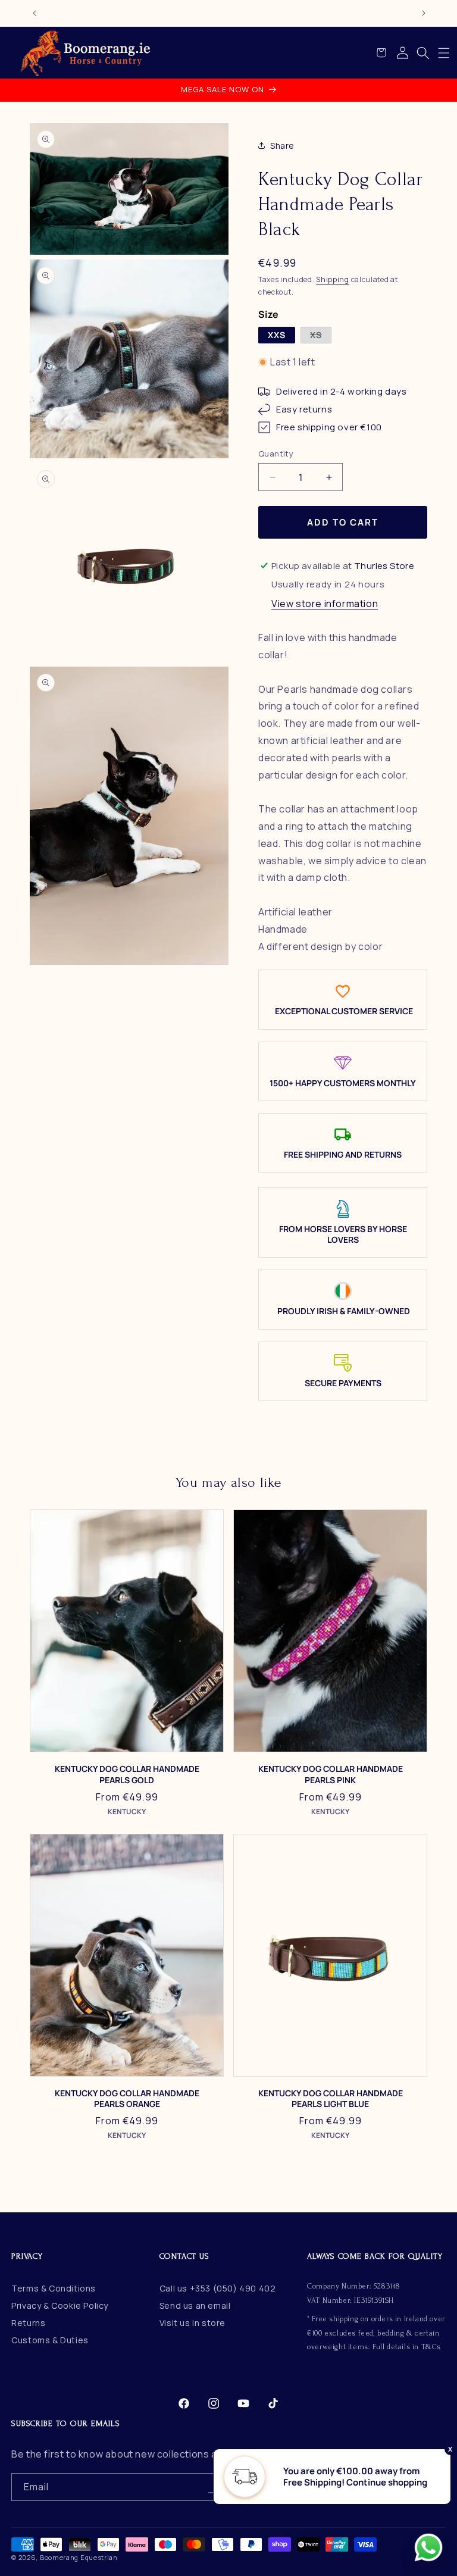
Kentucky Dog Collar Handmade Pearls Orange (127, 2099)
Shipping (333, 279)
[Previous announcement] (35, 13)
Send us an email (195, 2305)
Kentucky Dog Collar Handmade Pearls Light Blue (331, 2099)
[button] (444, 53)
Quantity (276, 454)
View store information (325, 604)
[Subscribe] (212, 2487)
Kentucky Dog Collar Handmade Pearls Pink (331, 1774)
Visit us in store (192, 2323)
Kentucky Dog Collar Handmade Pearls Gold (127, 1774)
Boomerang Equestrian (79, 2557)
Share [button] (282, 146)
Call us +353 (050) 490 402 (218, 2288)
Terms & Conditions (54, 2288)
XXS (277, 335)
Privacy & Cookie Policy (60, 2305)
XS (321, 336)
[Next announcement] (424, 13)
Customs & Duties (50, 2340)
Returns (28, 2323)
